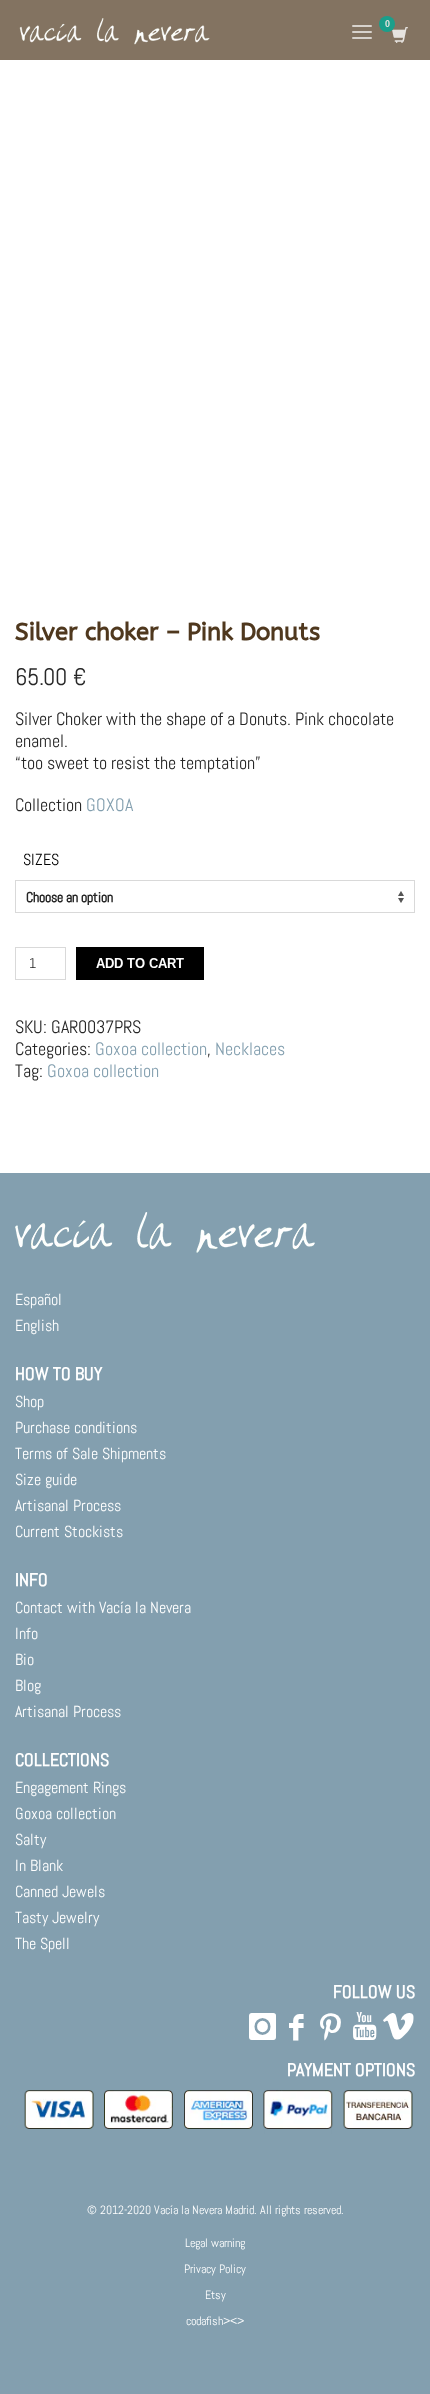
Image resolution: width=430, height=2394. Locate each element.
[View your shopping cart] (398, 35)
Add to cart (140, 963)
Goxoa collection (151, 1048)
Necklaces (250, 1048)
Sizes (41, 859)
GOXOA (109, 804)
